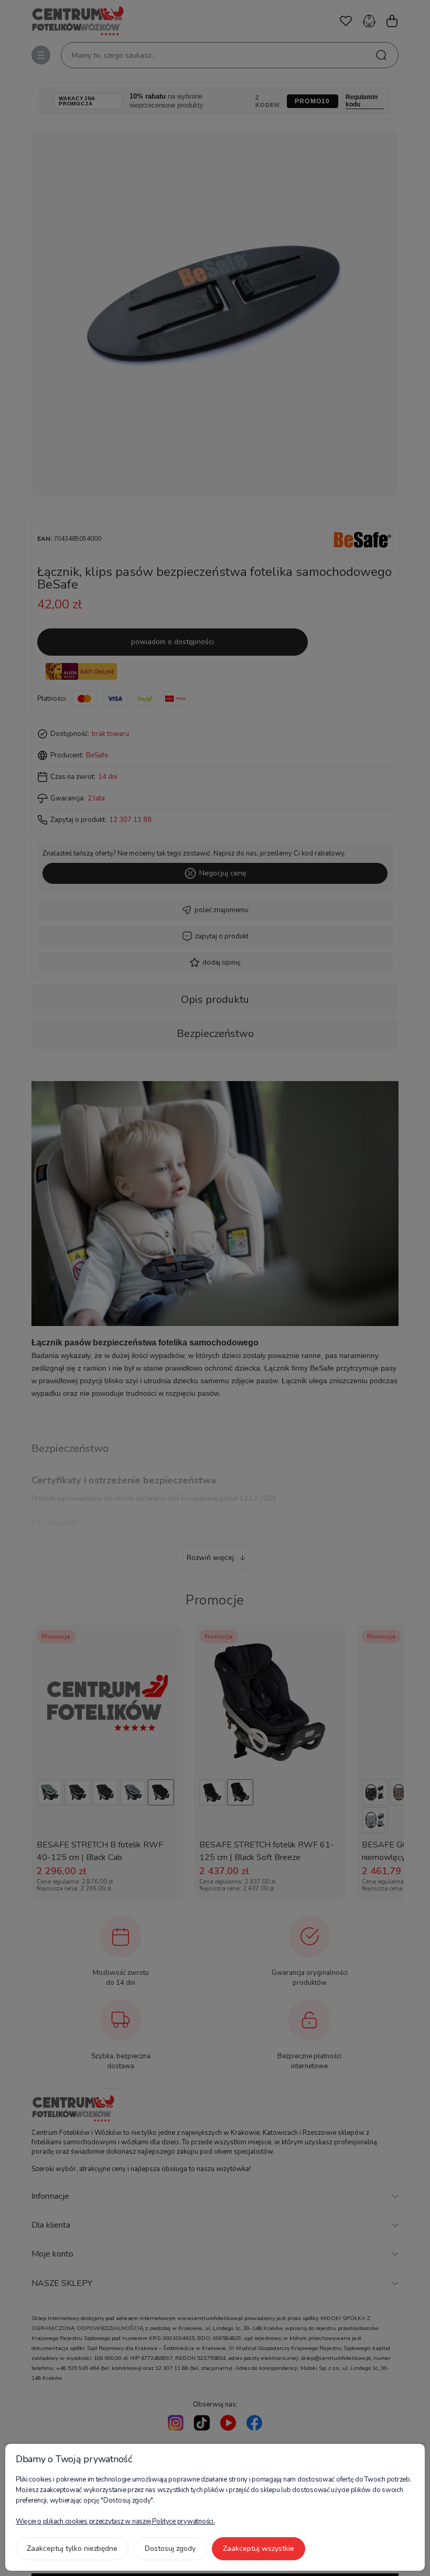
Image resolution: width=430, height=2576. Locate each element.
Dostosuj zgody (170, 2548)
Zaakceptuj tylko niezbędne (72, 2548)
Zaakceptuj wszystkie (259, 2548)
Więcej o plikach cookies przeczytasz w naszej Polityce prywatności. (115, 2521)
